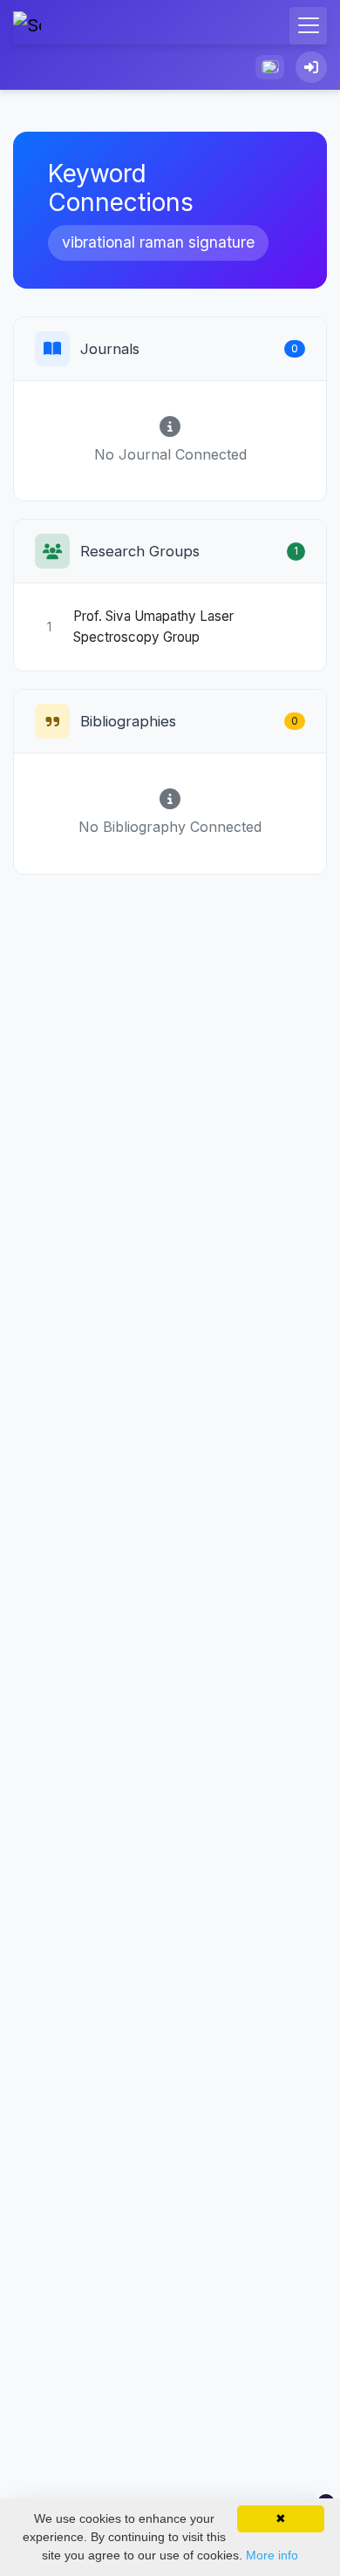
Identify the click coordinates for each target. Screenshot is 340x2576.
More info (272, 2555)
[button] (270, 67)
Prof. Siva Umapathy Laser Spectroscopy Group (153, 627)
